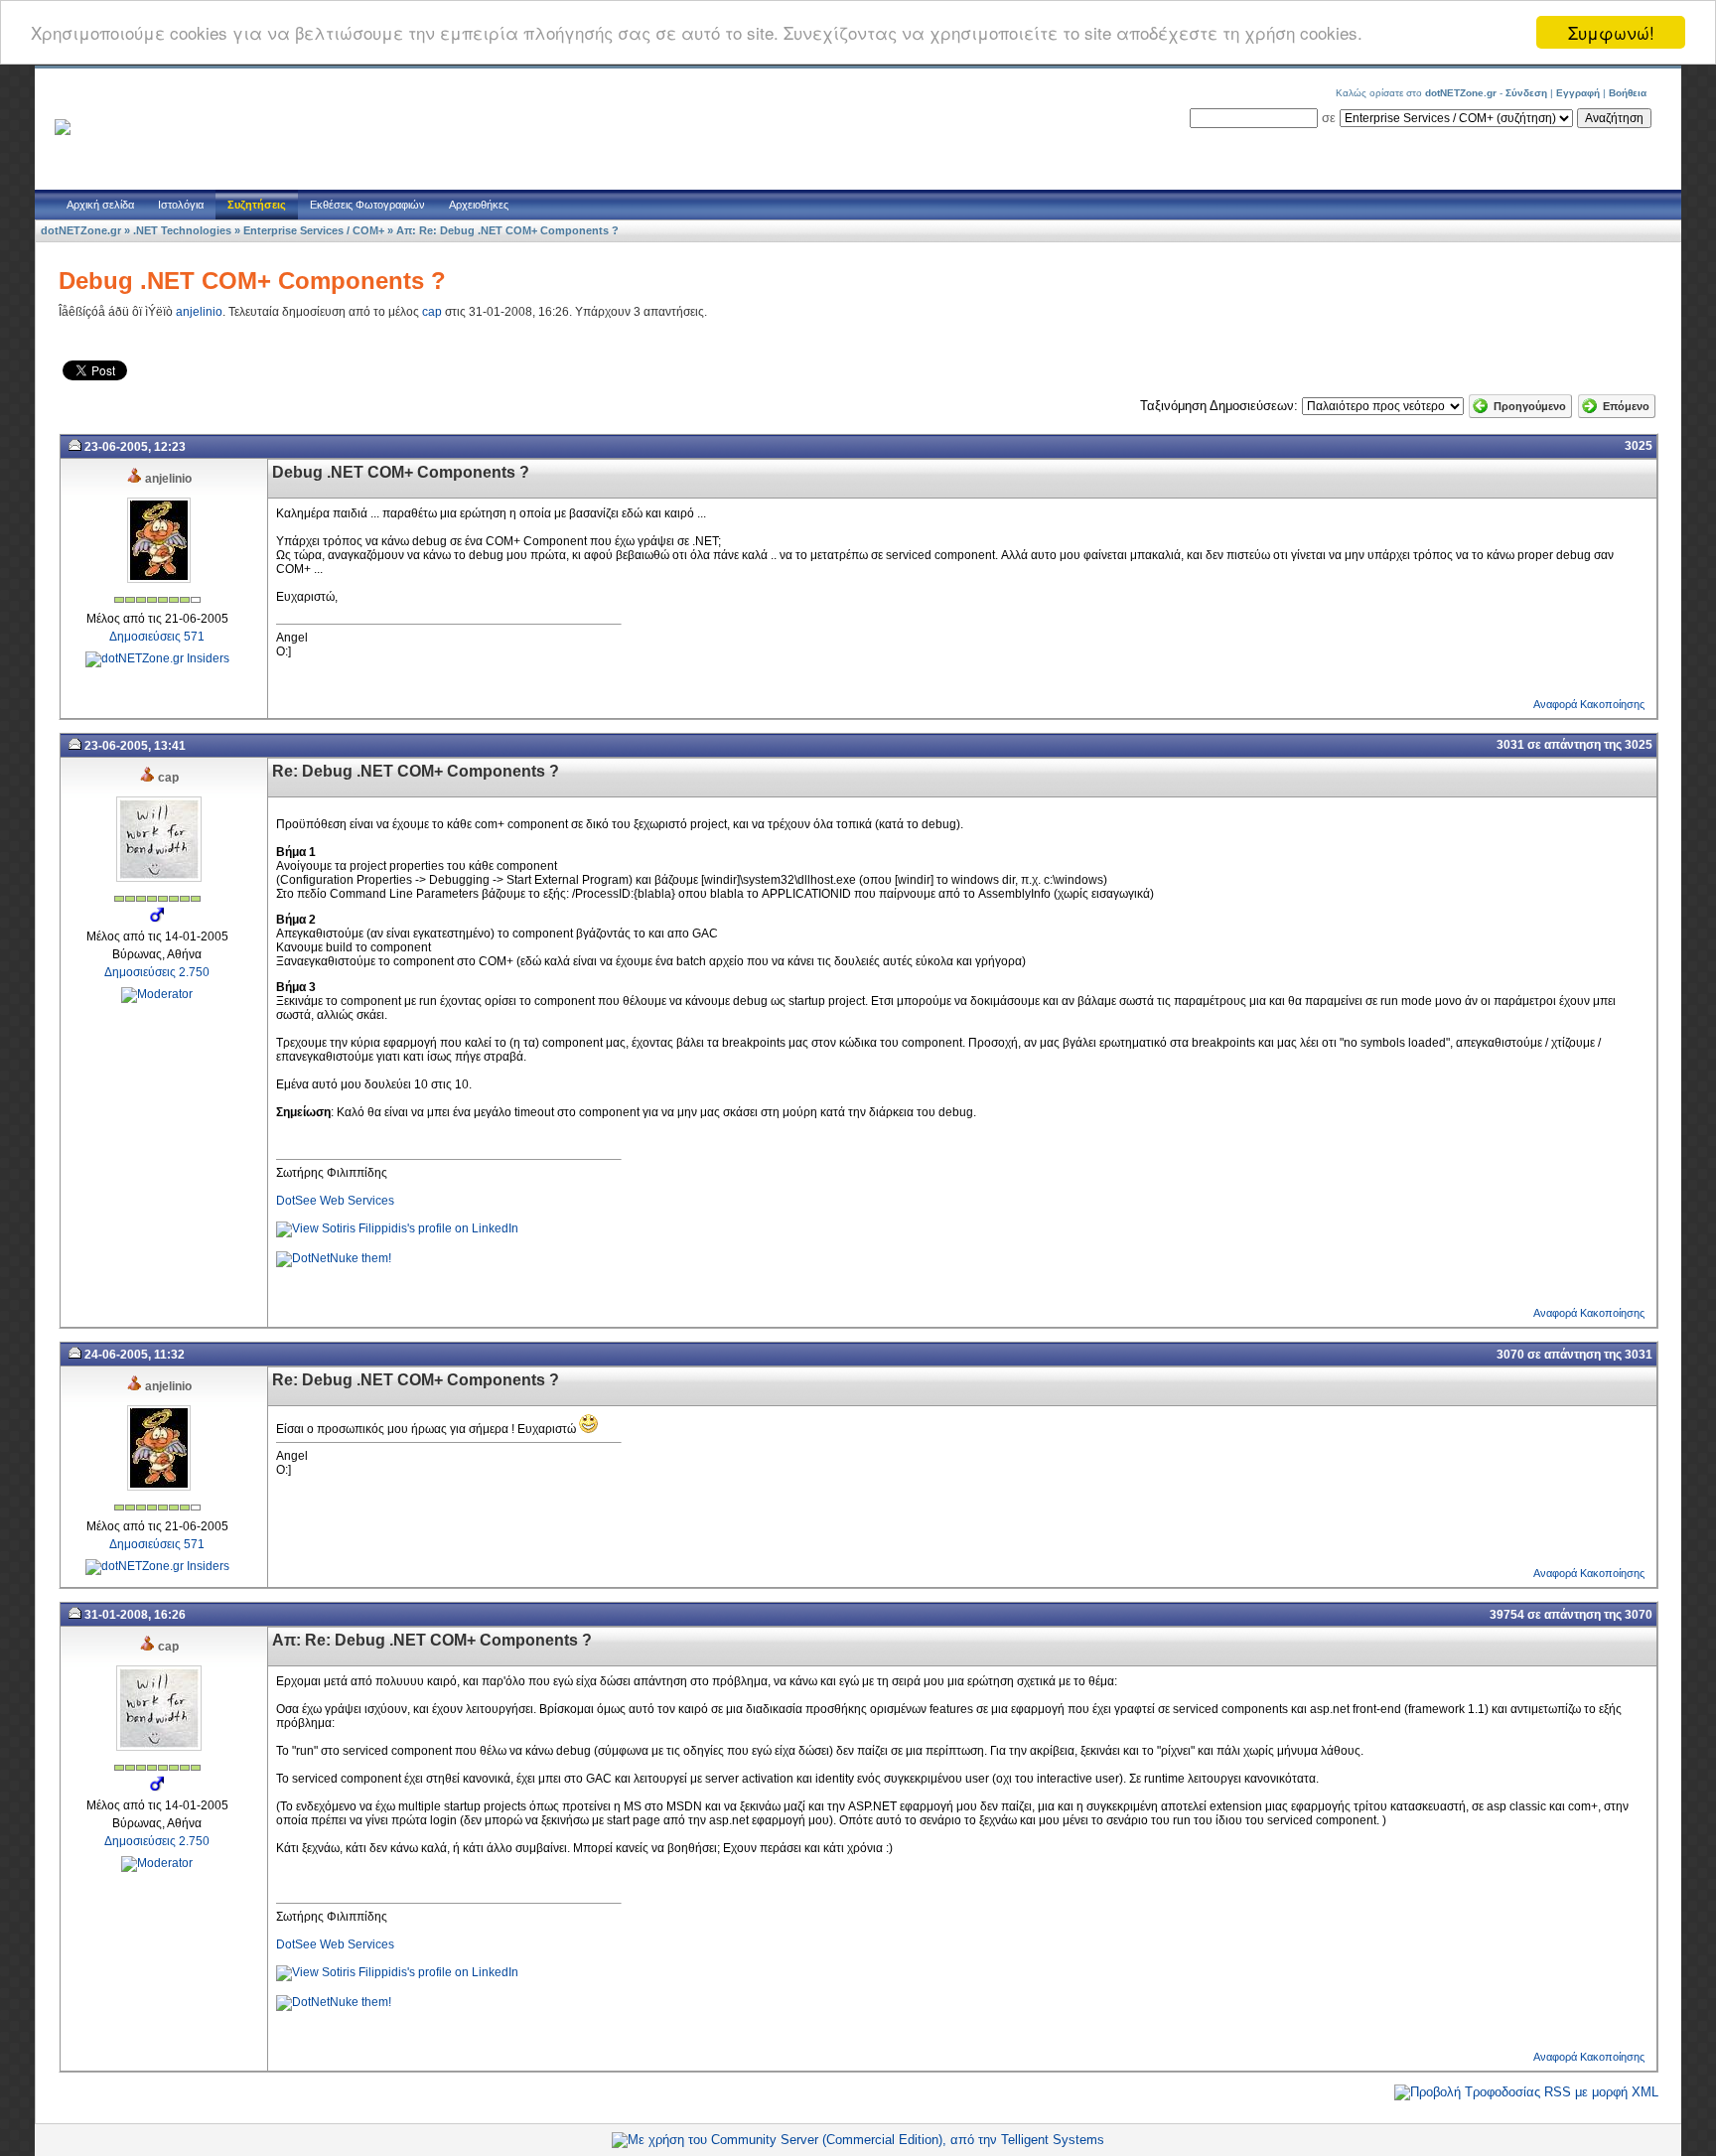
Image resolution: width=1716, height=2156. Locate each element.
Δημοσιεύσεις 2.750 (157, 972)
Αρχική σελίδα (100, 205)
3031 (1510, 745)
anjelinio (199, 312)
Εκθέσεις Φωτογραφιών (367, 205)
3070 (1510, 1355)
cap (432, 312)
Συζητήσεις (257, 205)
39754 (1507, 1615)
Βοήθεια (1628, 93)
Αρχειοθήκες (479, 205)
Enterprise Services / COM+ (314, 230)
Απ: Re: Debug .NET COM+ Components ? (507, 230)
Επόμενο (1626, 406)
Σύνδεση (1526, 93)
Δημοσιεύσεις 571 (157, 637)
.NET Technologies (182, 230)
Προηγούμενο (1530, 406)
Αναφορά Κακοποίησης (1589, 704)
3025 (1639, 446)
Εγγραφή (1578, 93)
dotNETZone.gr (81, 230)
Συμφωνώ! (1611, 32)
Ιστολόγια (181, 205)
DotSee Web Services (335, 1201)
